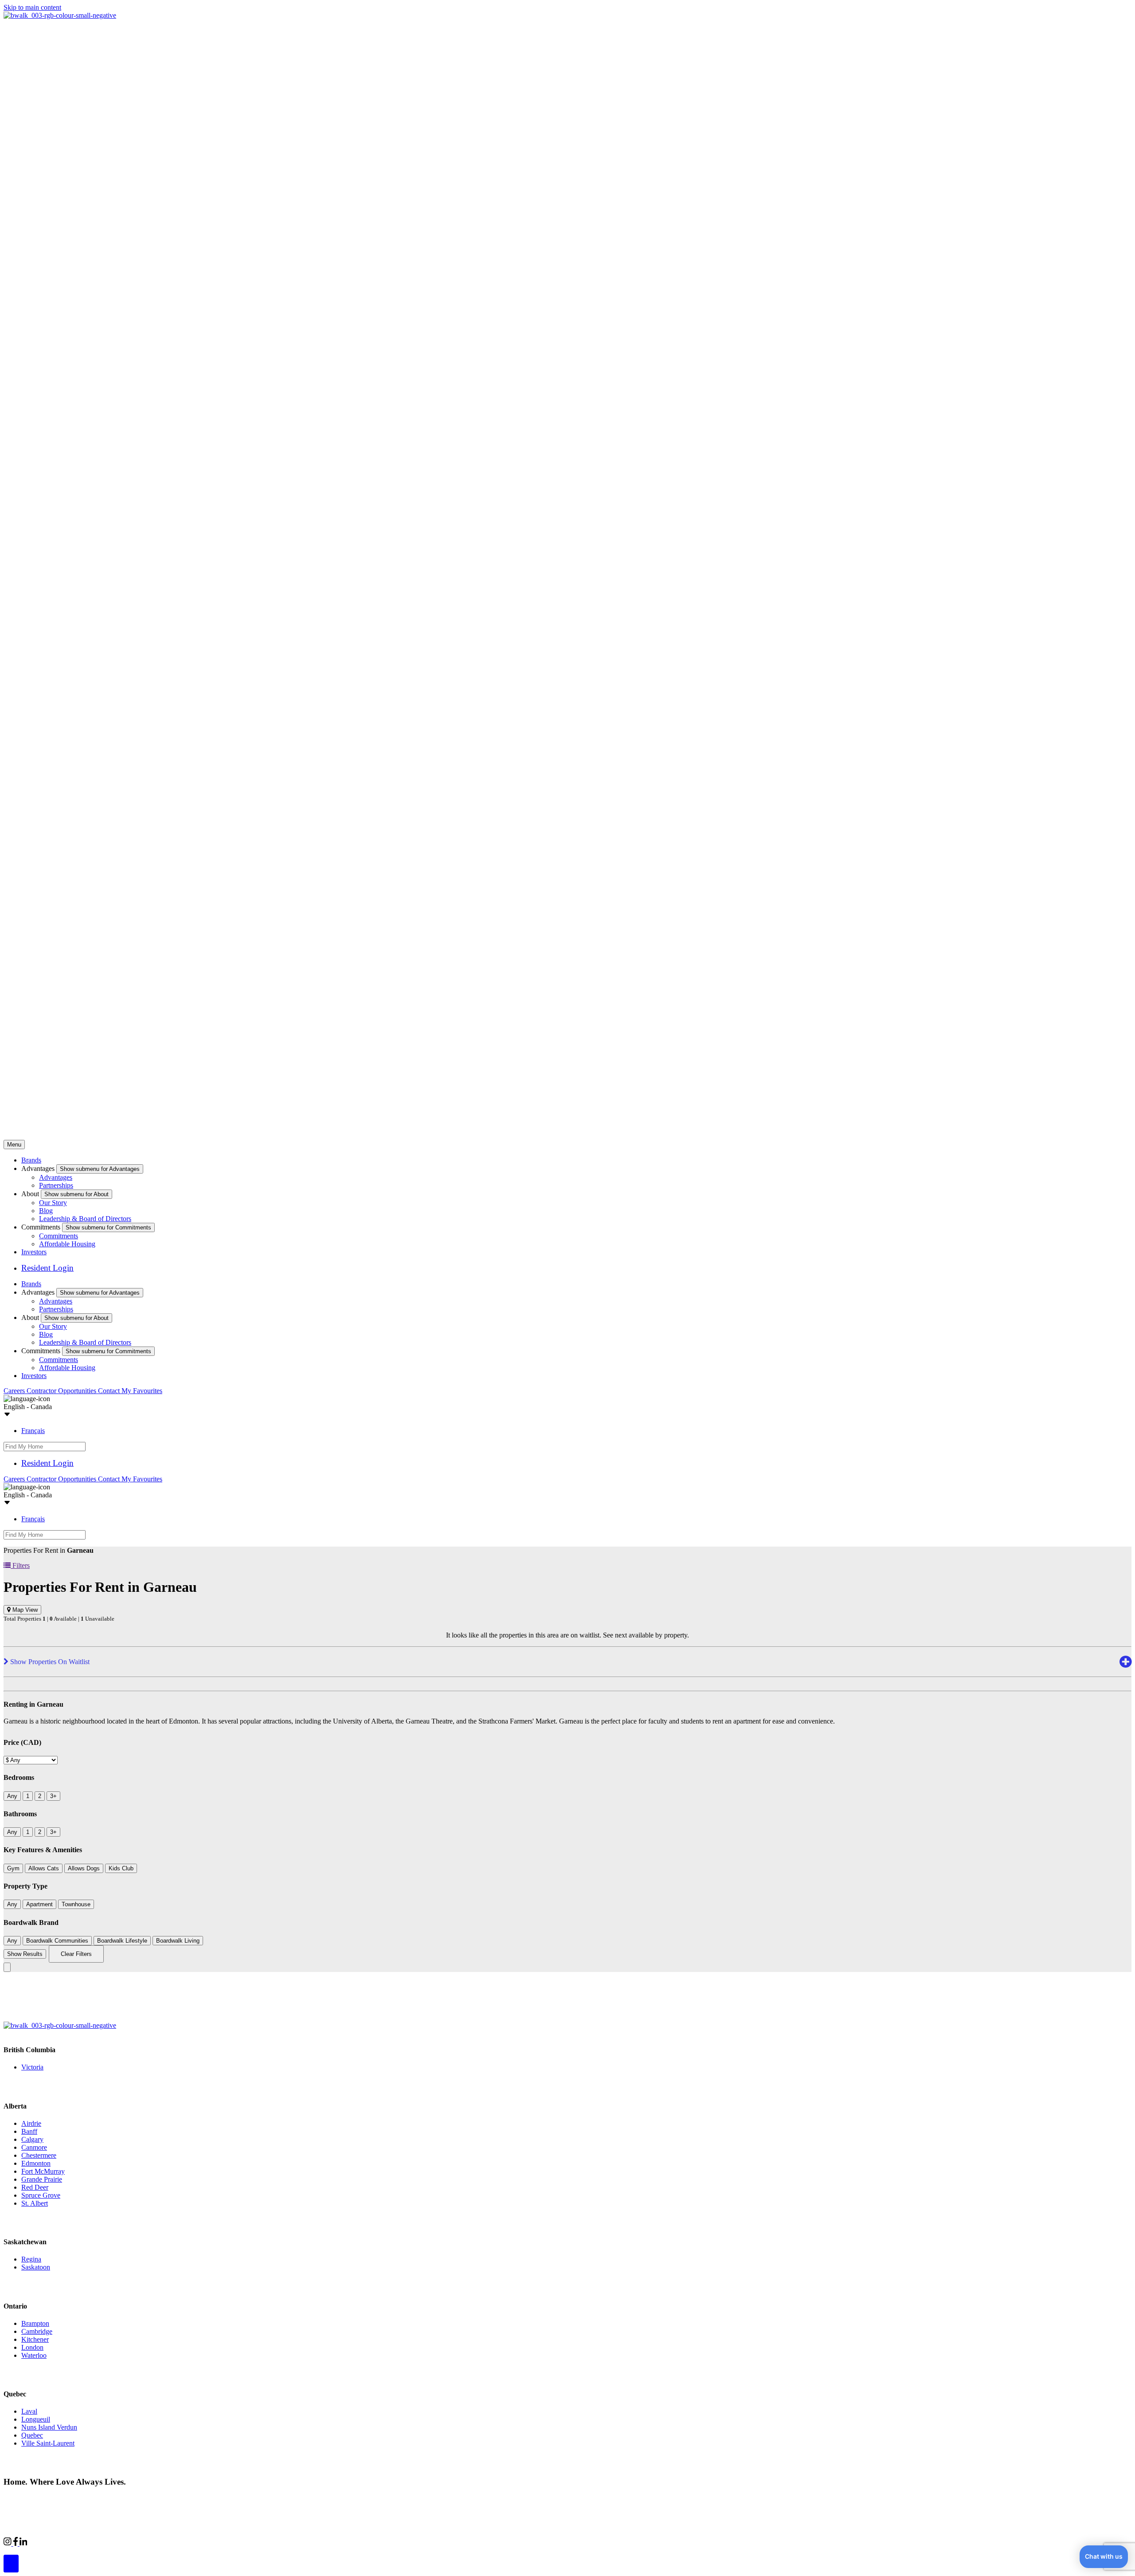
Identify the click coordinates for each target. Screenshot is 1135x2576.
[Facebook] (16, 2543)
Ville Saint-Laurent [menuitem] (48, 2443)
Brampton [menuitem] (35, 2323)
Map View (24, 1610)
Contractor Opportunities (62, 1391)
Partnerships (56, 1185)
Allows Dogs (84, 1868)
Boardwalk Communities (57, 1941)
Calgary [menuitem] (32, 2139)
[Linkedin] (23, 2543)
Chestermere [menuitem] (39, 2155)
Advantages (56, 1177)
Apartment (39, 1904)
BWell (108, 2542)
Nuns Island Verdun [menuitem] (49, 2427)
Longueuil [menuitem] (36, 2419)
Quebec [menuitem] (32, 2435)
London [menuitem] (32, 2347)
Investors (34, 1252)
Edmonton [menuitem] (36, 2163)
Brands (31, 1160)
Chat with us (1104, 2556)
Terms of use (141, 2499)
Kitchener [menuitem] (35, 2339)
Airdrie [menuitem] (31, 2123)
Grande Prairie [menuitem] (42, 2179)
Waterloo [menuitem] (34, 2355)
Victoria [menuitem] (32, 2067)
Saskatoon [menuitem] (36, 2267)
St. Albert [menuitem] (35, 2203)
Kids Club (121, 1868)
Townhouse (76, 1904)
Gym (13, 1868)
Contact (110, 1391)
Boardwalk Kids (149, 2542)
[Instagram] (8, 2543)
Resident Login (47, 1268)
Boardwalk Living (178, 1941)
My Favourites (142, 1391)
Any (12, 1796)
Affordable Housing (67, 1244)
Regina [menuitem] (31, 2259)
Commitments (59, 1236)
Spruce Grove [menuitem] (41, 2195)
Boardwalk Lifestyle (122, 1941)
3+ (53, 1796)
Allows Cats (44, 1868)
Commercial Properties (59, 2542)
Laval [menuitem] (29, 2411)
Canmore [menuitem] (34, 2147)
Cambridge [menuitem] (37, 2331)
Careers (15, 1391)
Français (33, 1431)
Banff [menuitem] (29, 2131)
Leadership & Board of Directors (85, 1219)
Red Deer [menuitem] (35, 2187)
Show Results (25, 1954)
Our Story (53, 1203)
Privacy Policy (98, 2499)
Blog (46, 1211)
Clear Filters (76, 1954)
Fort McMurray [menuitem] (43, 2171)
